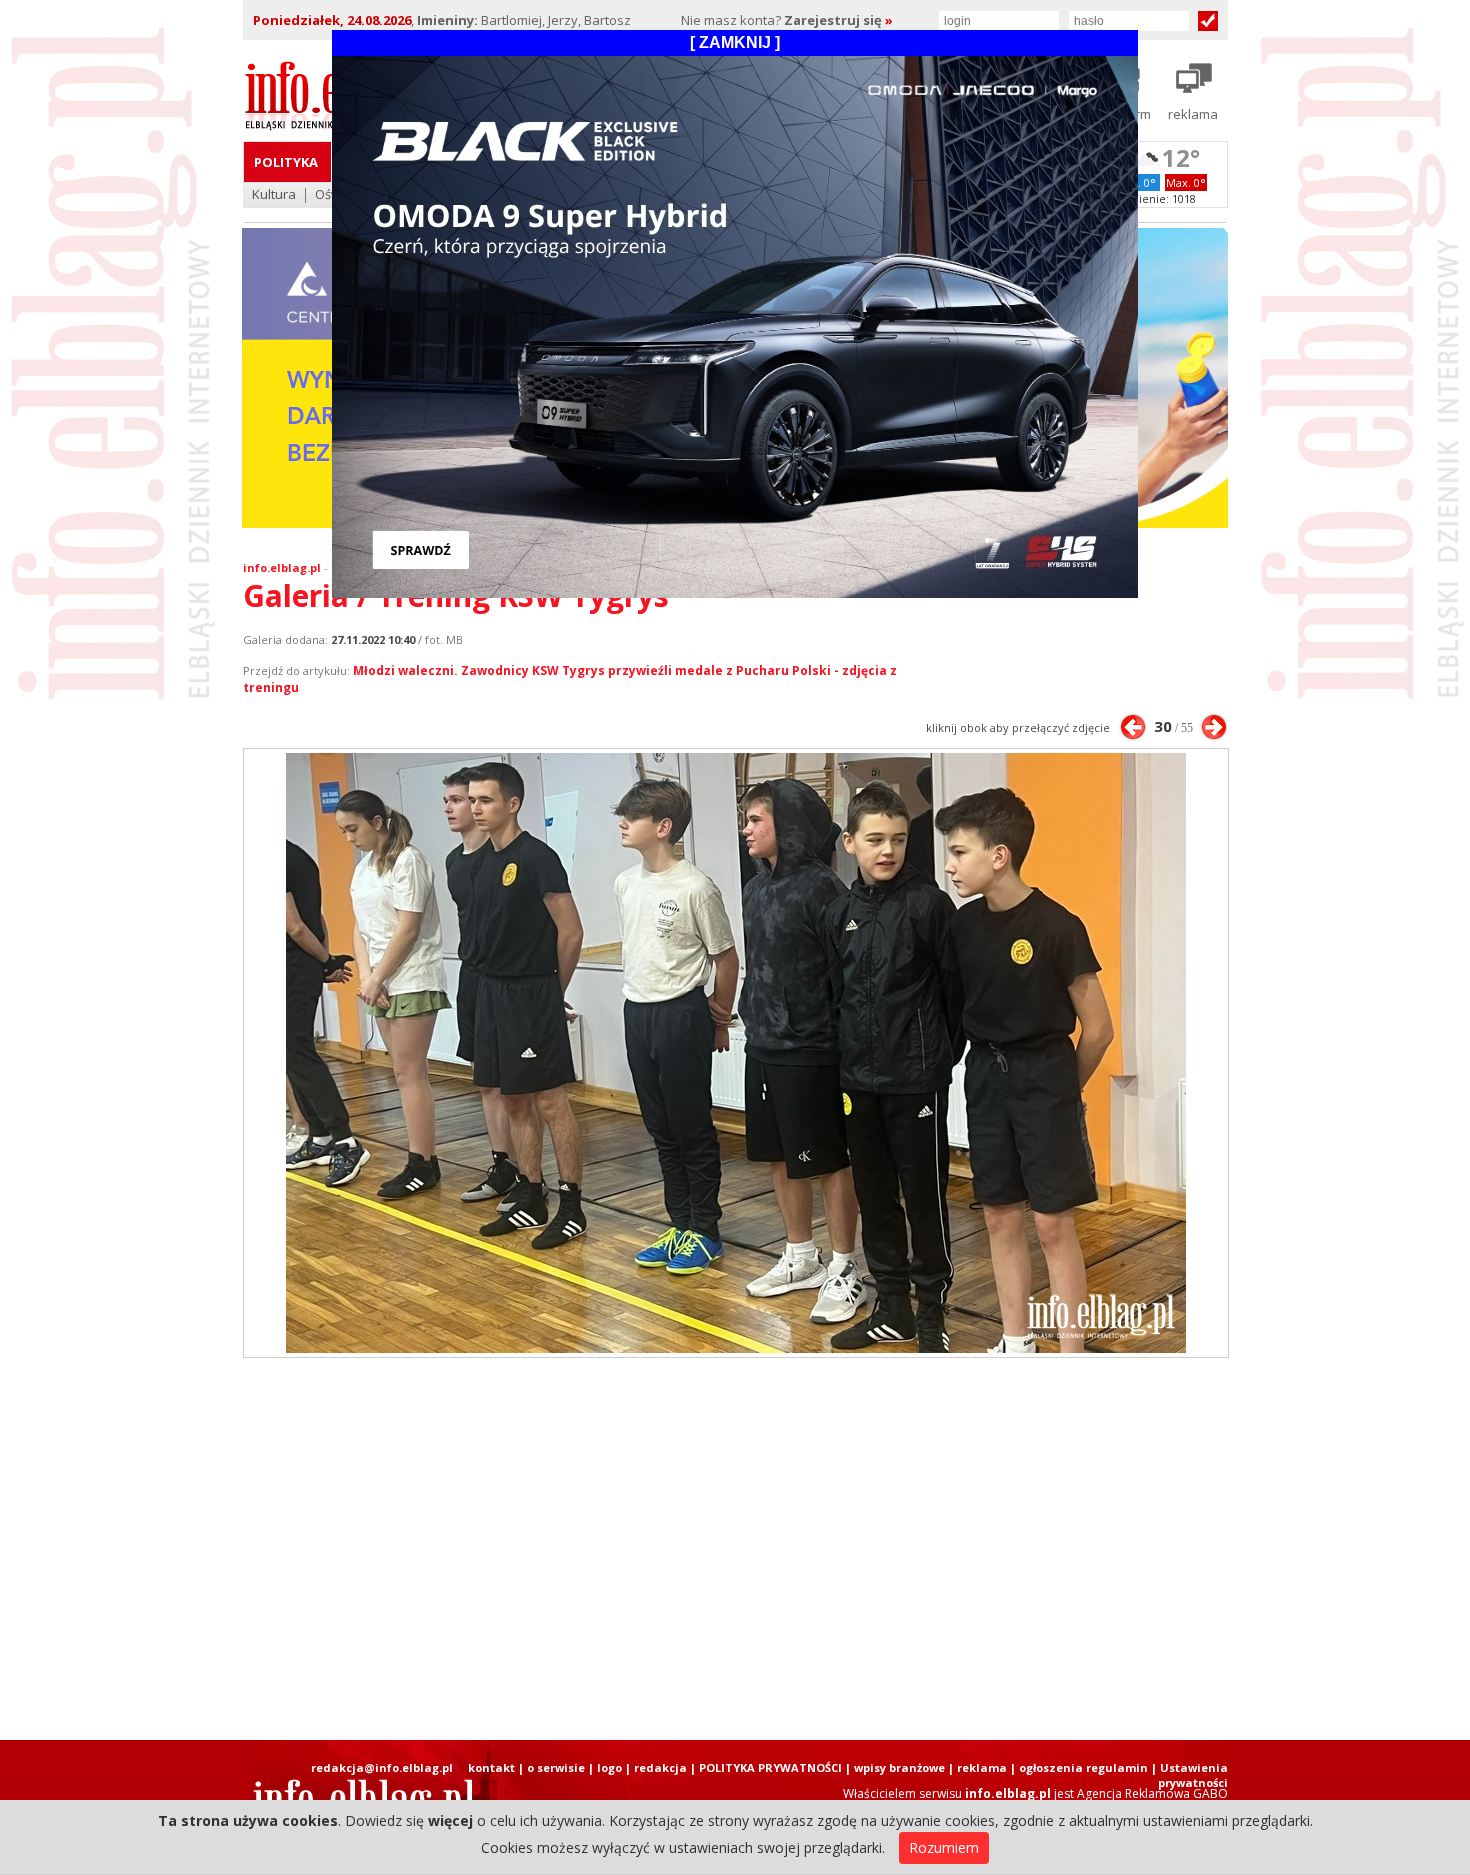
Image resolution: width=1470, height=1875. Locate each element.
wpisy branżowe (899, 1767)
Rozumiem (944, 1847)
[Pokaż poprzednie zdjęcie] (1133, 727)
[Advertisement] (735, 1549)
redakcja (660, 1767)
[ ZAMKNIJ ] (735, 42)
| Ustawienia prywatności (1189, 1775)
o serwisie (556, 1767)
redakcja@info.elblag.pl (382, 1767)
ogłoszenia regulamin (1083, 1767)
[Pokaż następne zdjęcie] (1214, 727)
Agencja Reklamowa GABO (1152, 1793)
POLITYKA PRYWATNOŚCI (770, 1767)
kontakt (491, 1767)
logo (609, 1767)
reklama (982, 1767)
